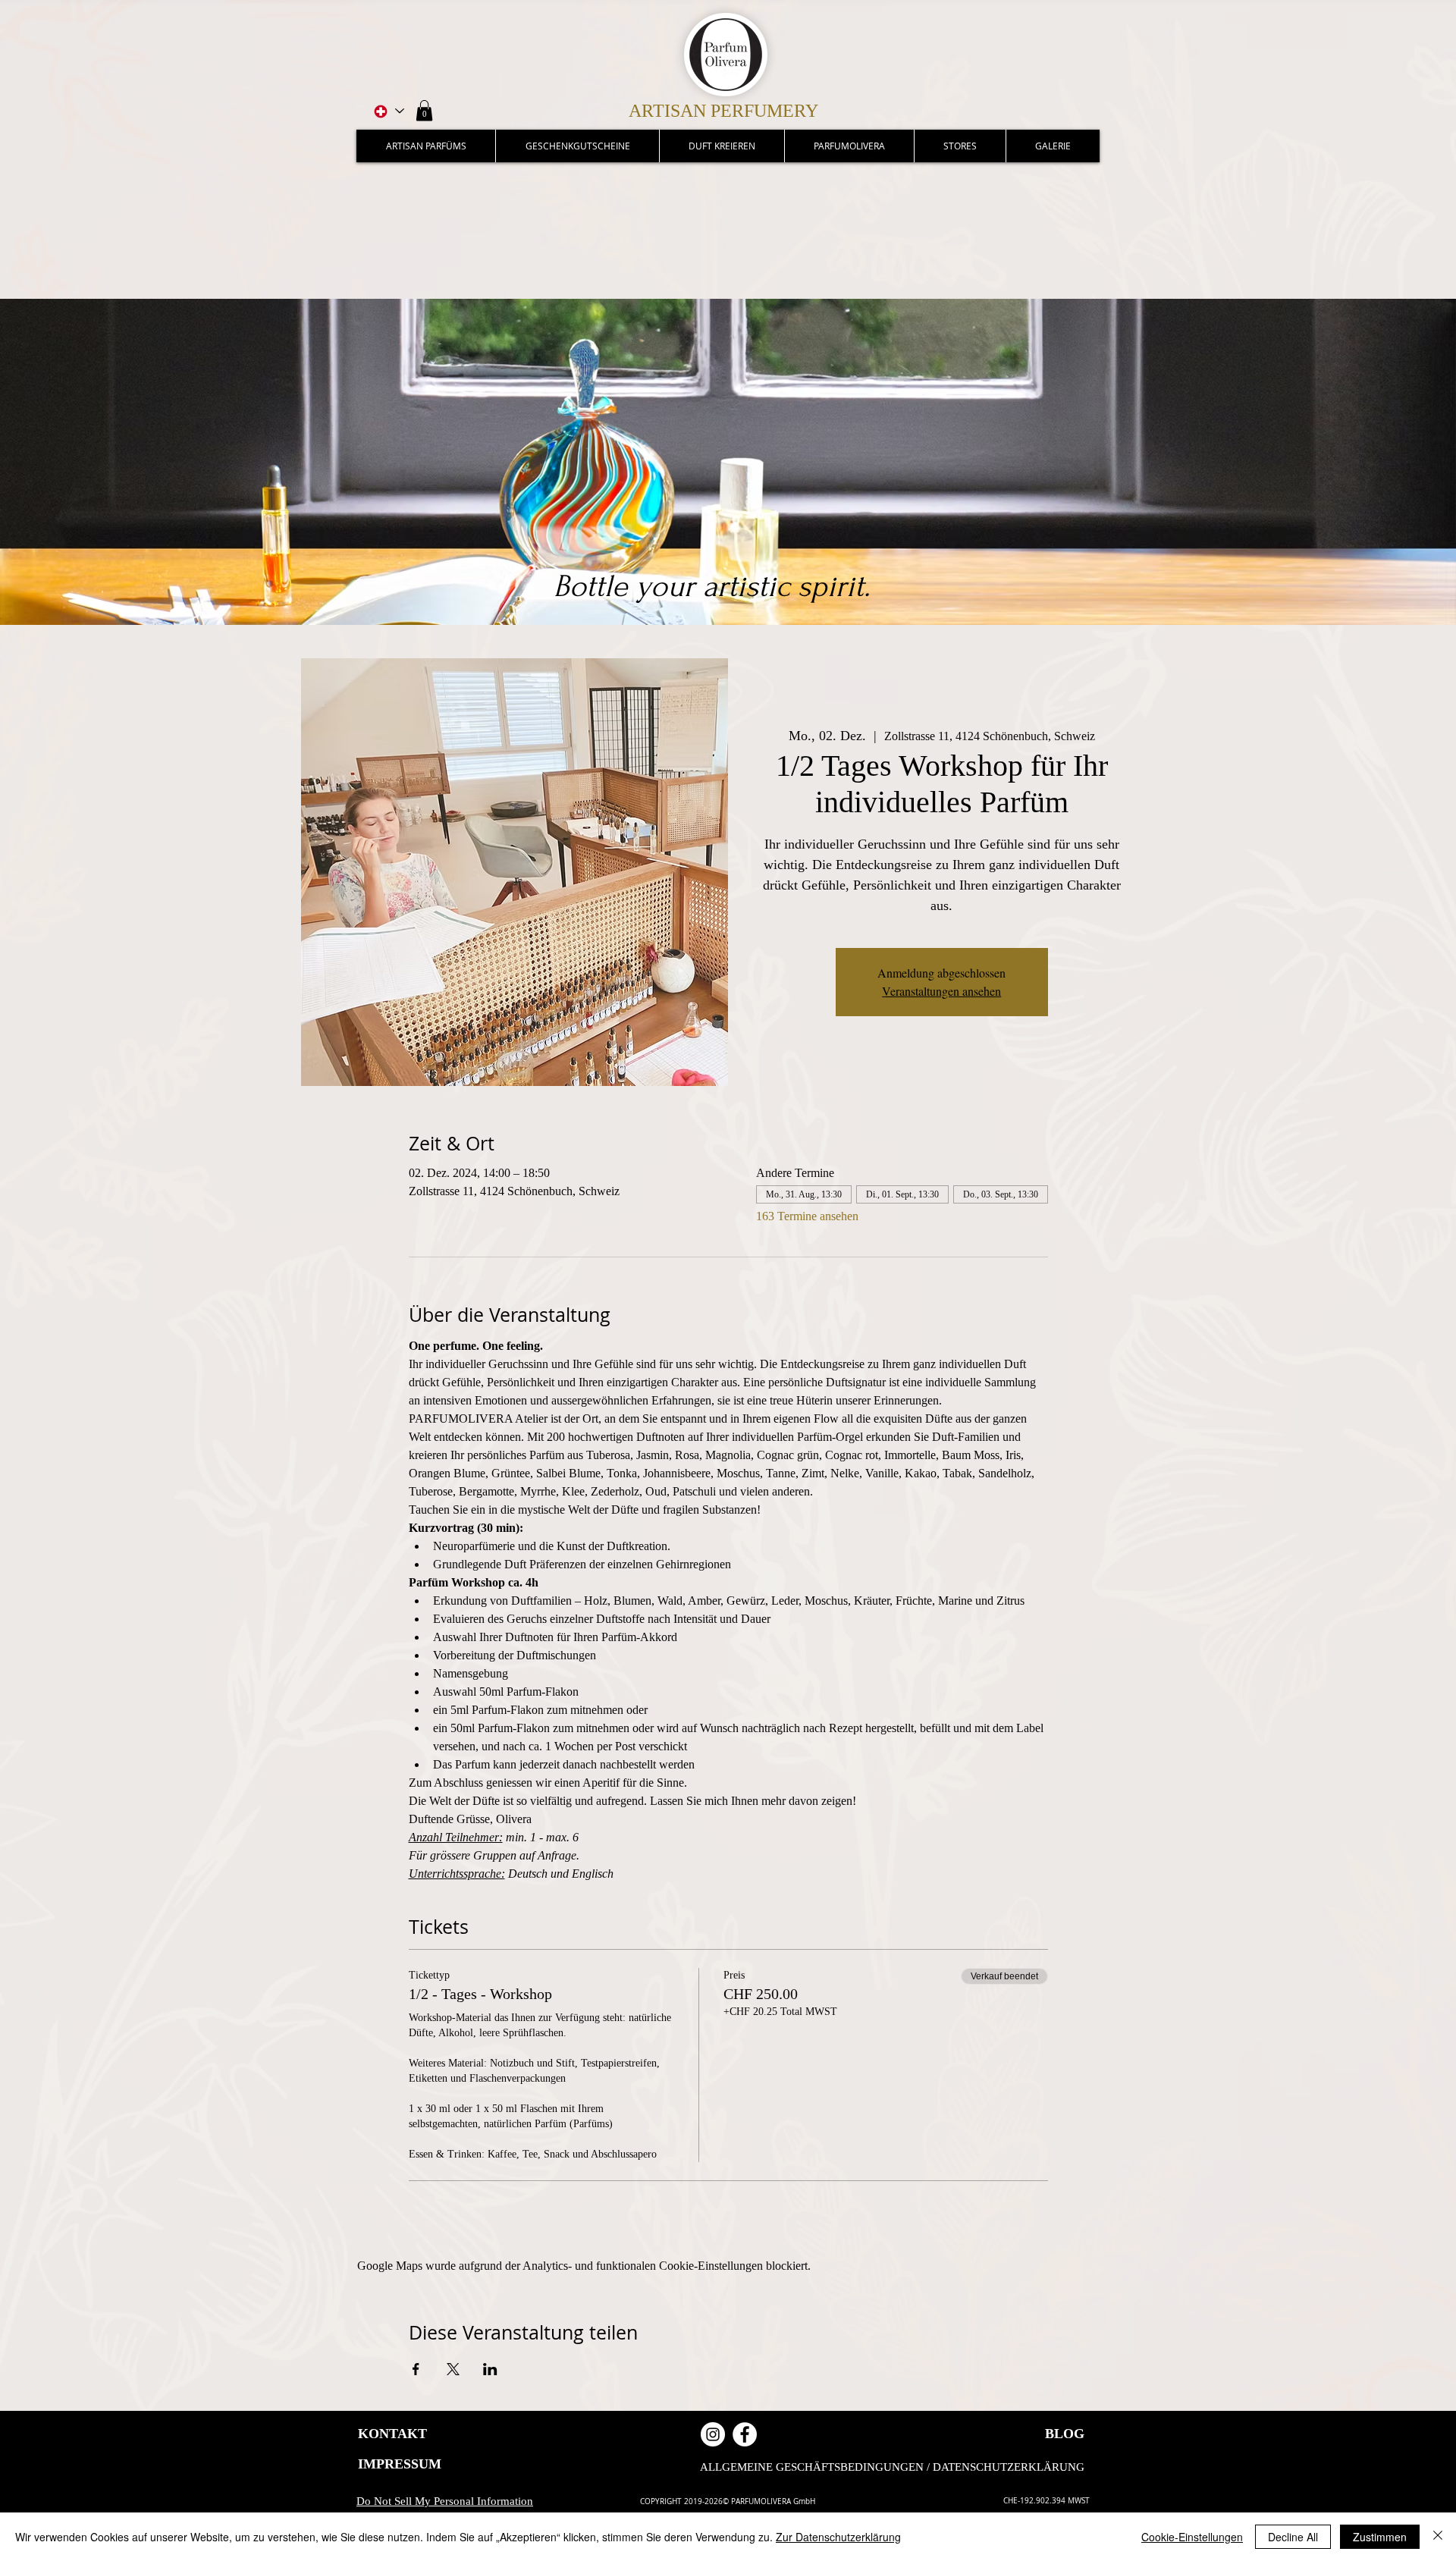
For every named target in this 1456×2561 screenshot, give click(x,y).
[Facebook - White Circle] (745, 2434)
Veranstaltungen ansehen (941, 991)
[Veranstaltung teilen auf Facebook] (416, 2369)
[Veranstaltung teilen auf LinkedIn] (490, 2369)
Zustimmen (1380, 2537)
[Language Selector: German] (388, 111)
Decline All (1293, 2537)
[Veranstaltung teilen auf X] (453, 2369)
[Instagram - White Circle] (713, 2434)
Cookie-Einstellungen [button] (1192, 2537)
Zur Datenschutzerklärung (838, 2537)
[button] (424, 110)
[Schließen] (1438, 2537)
